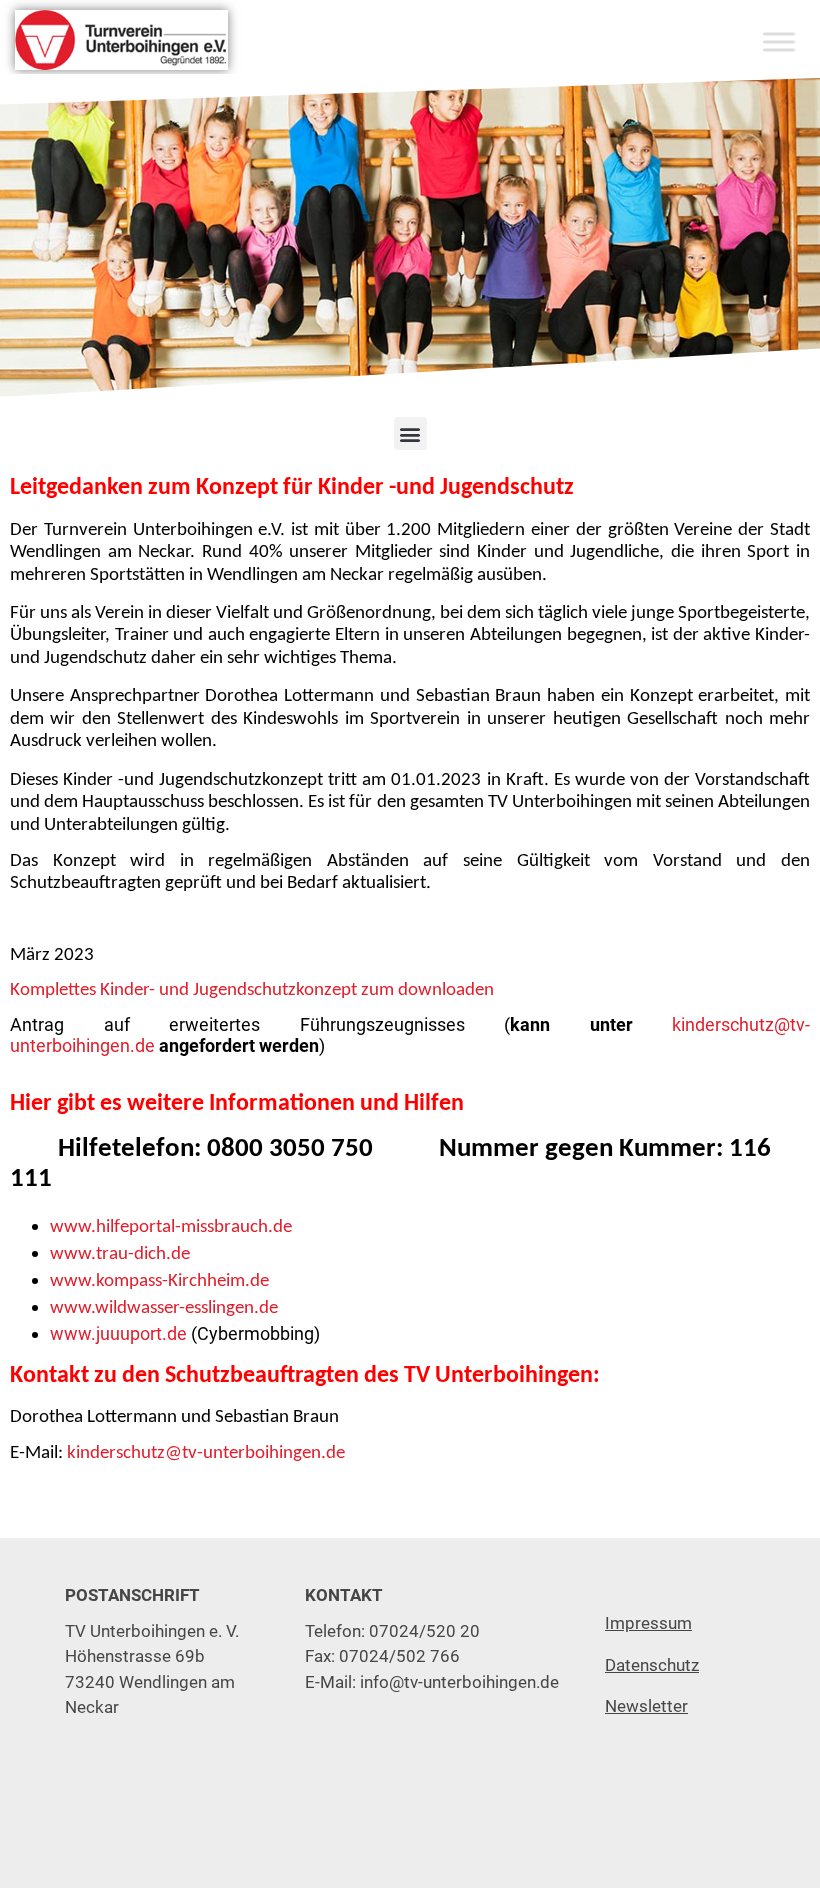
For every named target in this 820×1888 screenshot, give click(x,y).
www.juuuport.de (118, 1333)
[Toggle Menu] (779, 41)
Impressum (648, 1623)
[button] (410, 433)
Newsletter (646, 1706)
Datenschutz (652, 1665)
